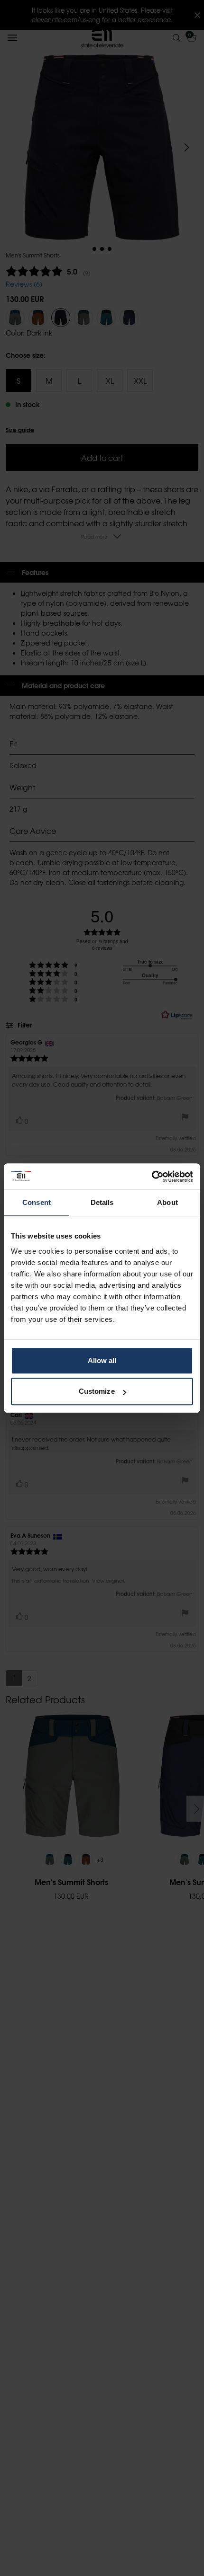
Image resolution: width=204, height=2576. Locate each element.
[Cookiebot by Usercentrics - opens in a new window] (152, 1177)
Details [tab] (102, 1202)
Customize (97, 1391)
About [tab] (167, 1202)
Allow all (102, 1360)
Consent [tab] (37, 1202)
